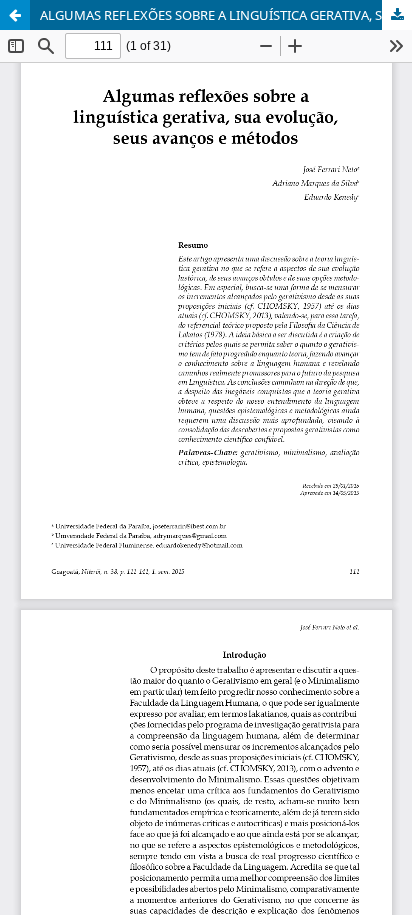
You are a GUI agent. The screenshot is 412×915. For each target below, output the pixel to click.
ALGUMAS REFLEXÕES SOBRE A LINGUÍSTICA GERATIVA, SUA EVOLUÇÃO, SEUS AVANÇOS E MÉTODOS (226, 15)
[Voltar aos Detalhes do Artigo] (15, 15)
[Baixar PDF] (397, 15)
